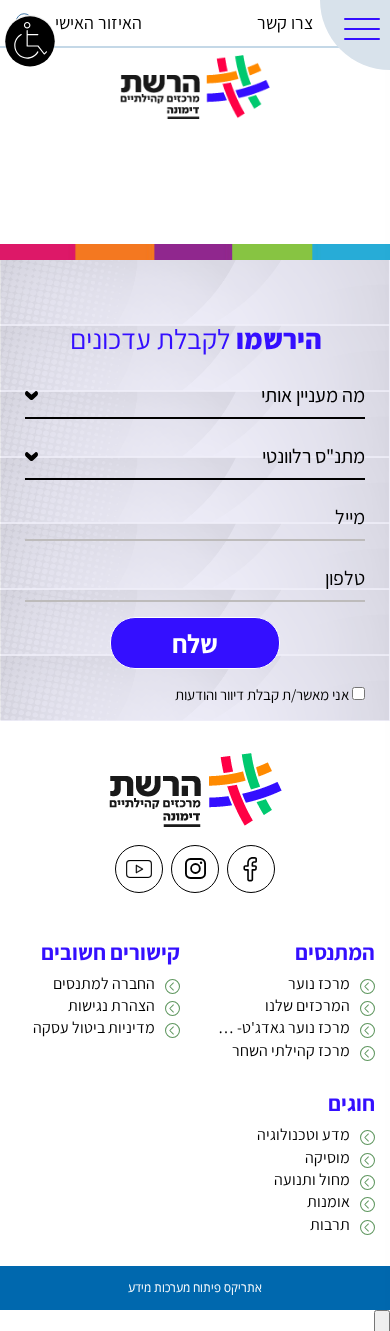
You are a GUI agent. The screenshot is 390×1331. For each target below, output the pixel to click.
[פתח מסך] (30, 40)
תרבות (330, 1224)
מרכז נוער (319, 983)
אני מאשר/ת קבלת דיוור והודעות (262, 694)
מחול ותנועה (312, 1179)
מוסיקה (327, 1157)
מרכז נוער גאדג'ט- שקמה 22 (280, 1027)
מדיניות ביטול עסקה (94, 1027)
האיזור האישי (98, 22)
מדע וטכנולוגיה (303, 1134)
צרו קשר (285, 22)
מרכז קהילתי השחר (291, 1050)
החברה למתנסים (104, 983)
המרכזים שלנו (307, 1005)
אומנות (328, 1201)
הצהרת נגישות (111, 1005)
